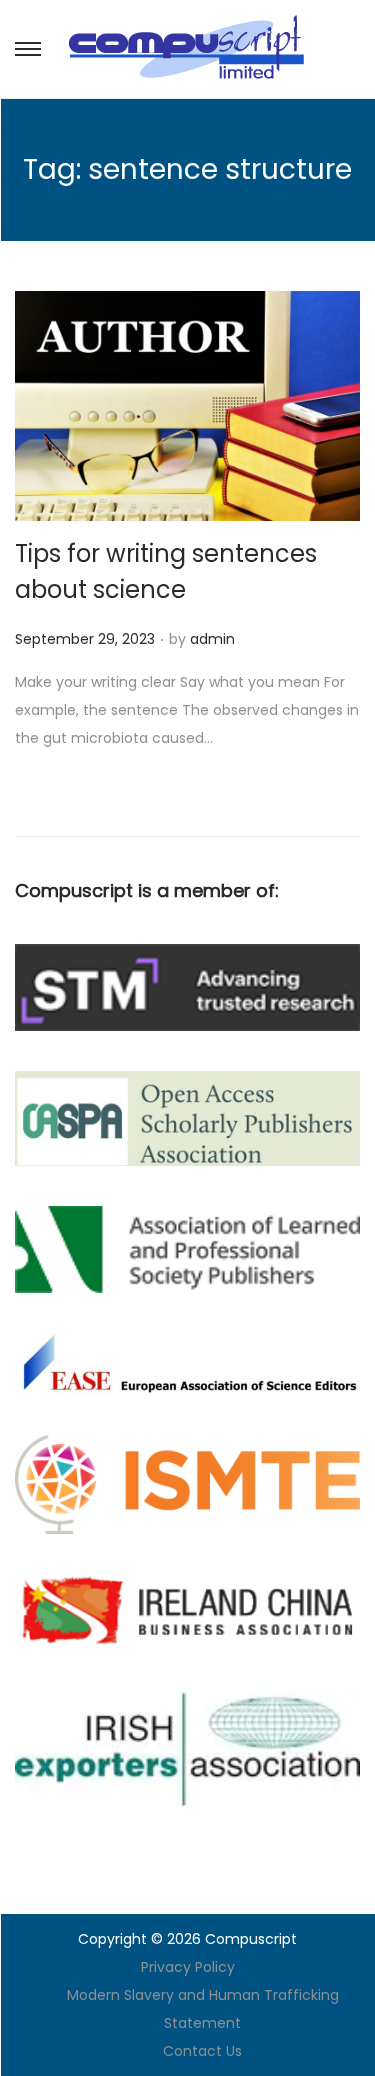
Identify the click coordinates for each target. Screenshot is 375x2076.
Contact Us (202, 2051)
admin (212, 639)
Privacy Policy (188, 1967)
